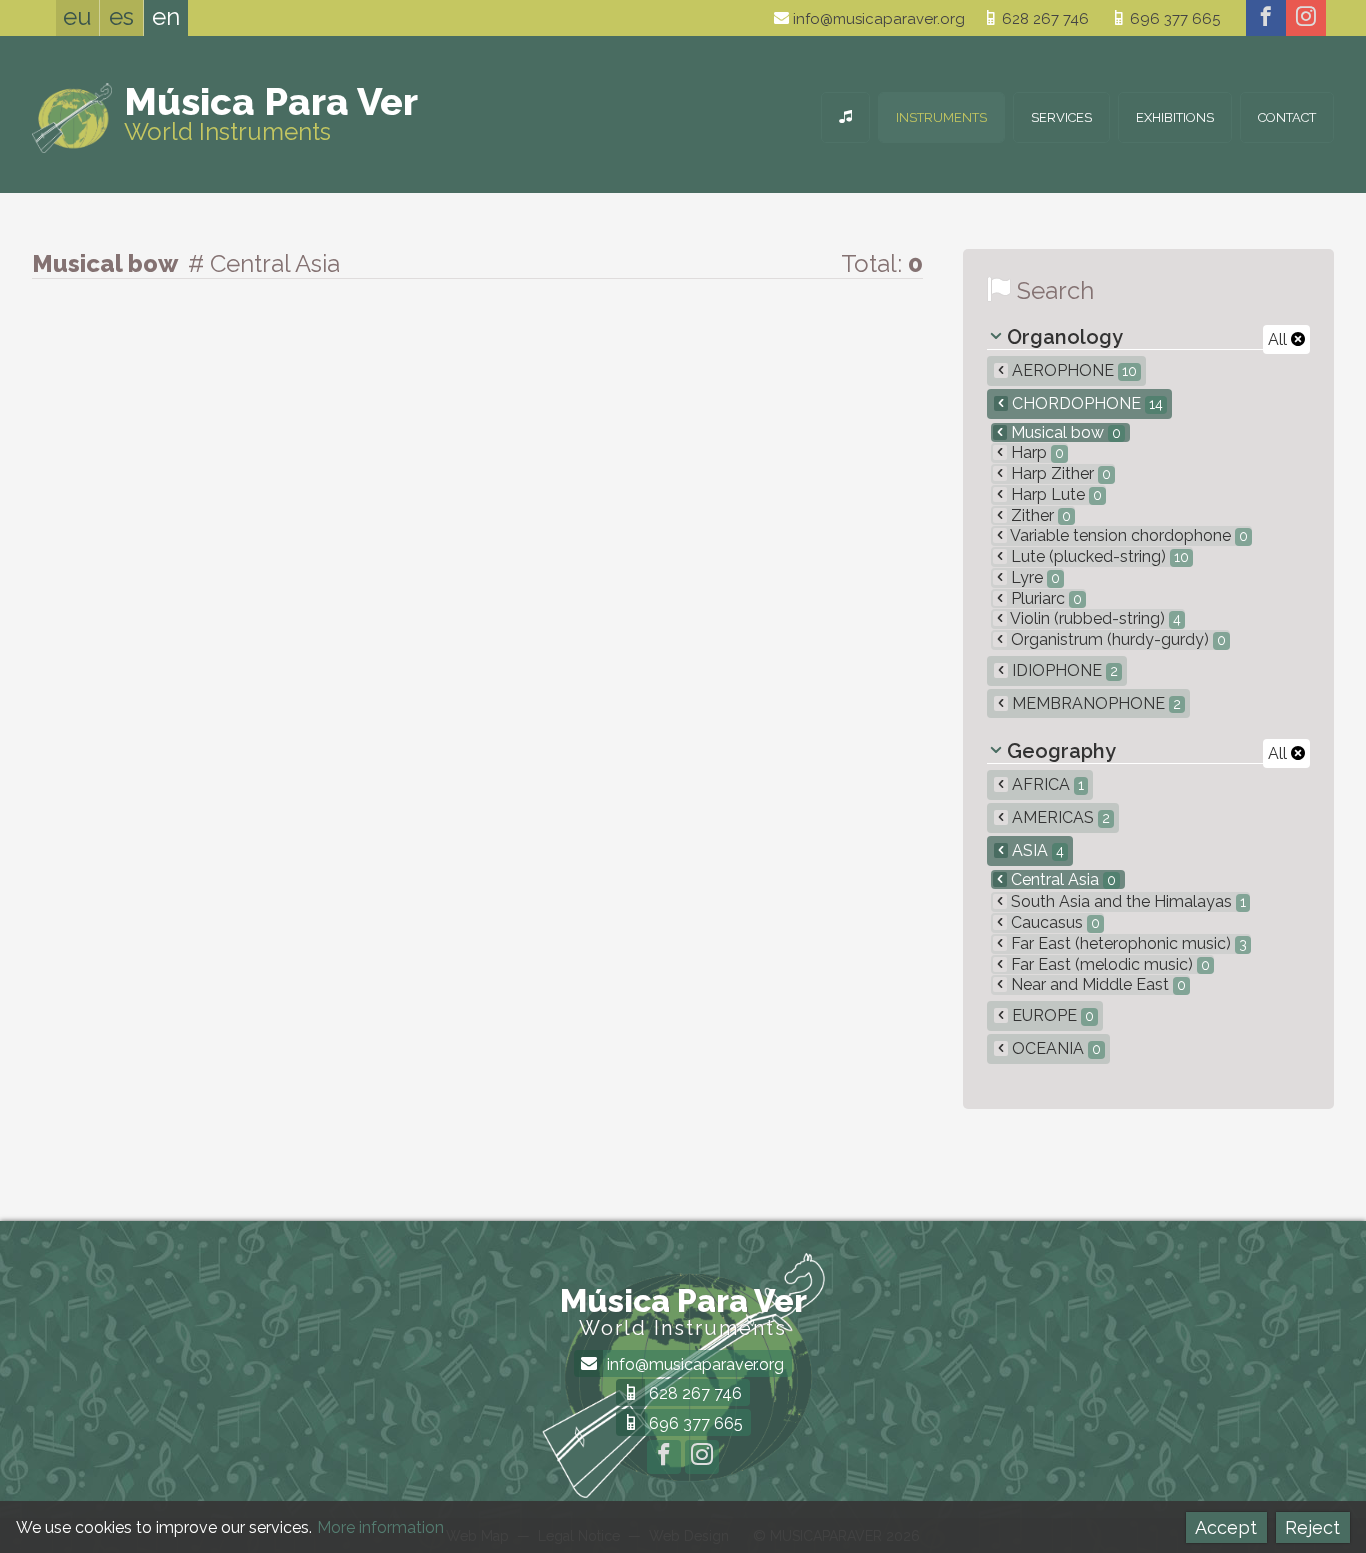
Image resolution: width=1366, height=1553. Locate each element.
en (166, 16)
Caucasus (1053, 922)
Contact (1287, 117)
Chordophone (1085, 403)
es (121, 16)
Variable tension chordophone (1127, 535)
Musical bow (1064, 432)
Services (1061, 117)
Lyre (1033, 577)
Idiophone (1063, 670)
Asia (1036, 850)
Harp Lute (1054, 494)
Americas (1059, 817)
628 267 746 (1043, 19)
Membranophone (1094, 703)
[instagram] (1306, 18)
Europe (1051, 1015)
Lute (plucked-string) (1098, 556)
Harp (1035, 452)
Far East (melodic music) (1108, 964)
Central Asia (1061, 879)
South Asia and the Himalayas (1126, 901)
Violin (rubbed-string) (1094, 618)
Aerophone (1072, 370)
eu (77, 16)
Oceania (1054, 1048)
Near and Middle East (1096, 984)
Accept (1226, 1527)
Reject (1312, 1527)
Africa (1046, 784)
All (1279, 339)
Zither (1039, 515)
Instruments (941, 117)
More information (380, 1527)
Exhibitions (1175, 117)
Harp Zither (1059, 473)
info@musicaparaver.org (877, 19)
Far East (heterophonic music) (1127, 943)
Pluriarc (1044, 598)
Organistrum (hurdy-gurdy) (1116, 639)
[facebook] (1266, 18)
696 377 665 (1173, 19)
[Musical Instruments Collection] (845, 117)
